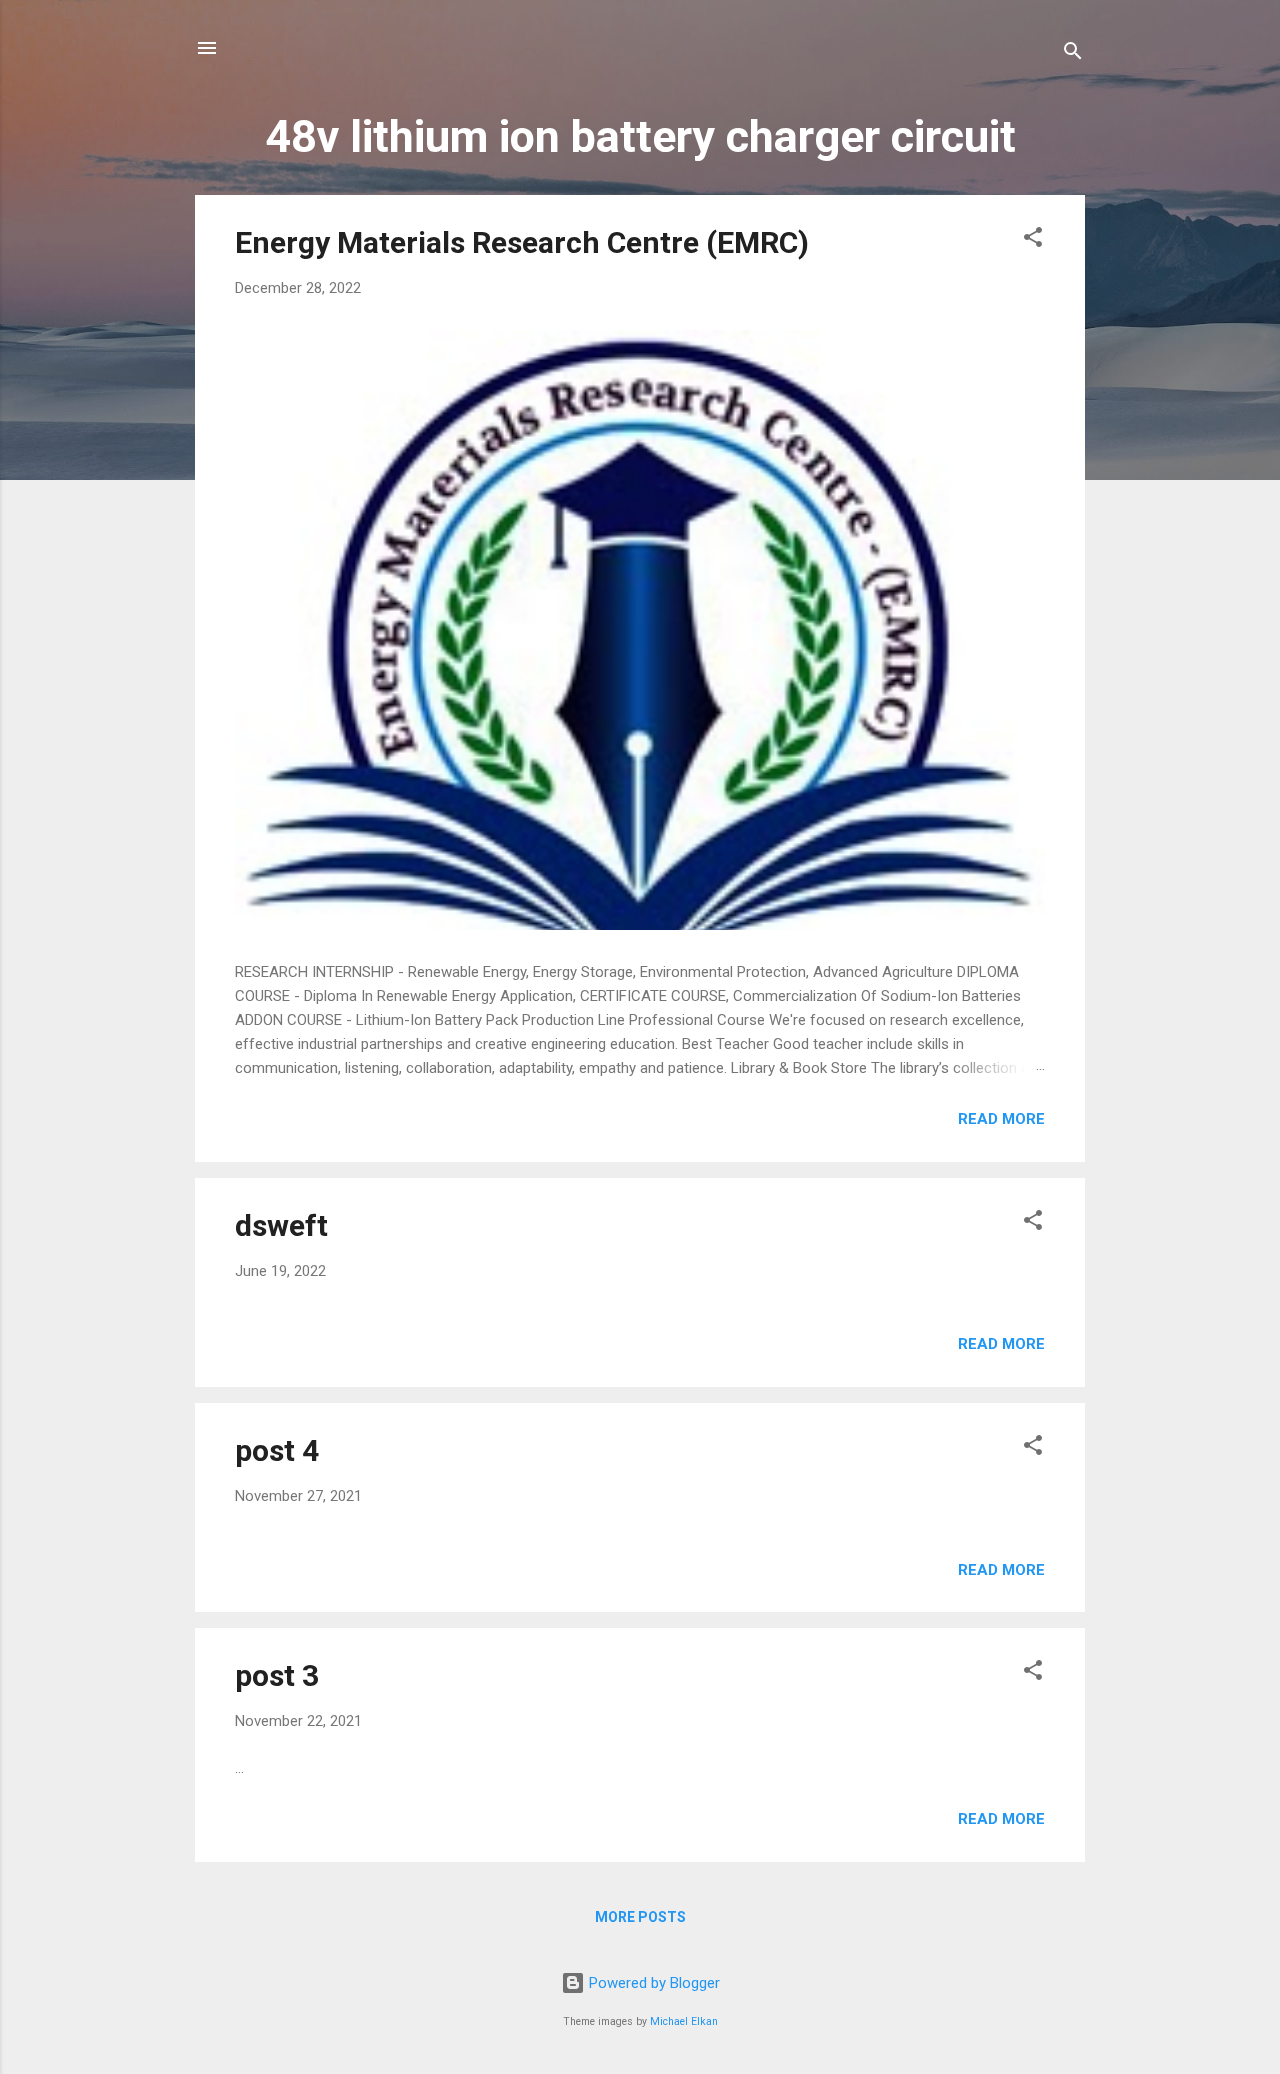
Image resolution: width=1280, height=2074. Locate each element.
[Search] (1073, 54)
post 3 (277, 1675)
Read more (1001, 1119)
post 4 (277, 1450)
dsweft (281, 1225)
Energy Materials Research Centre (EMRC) (522, 242)
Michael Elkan (684, 2021)
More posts (640, 1917)
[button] (1033, 240)
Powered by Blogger (652, 1983)
